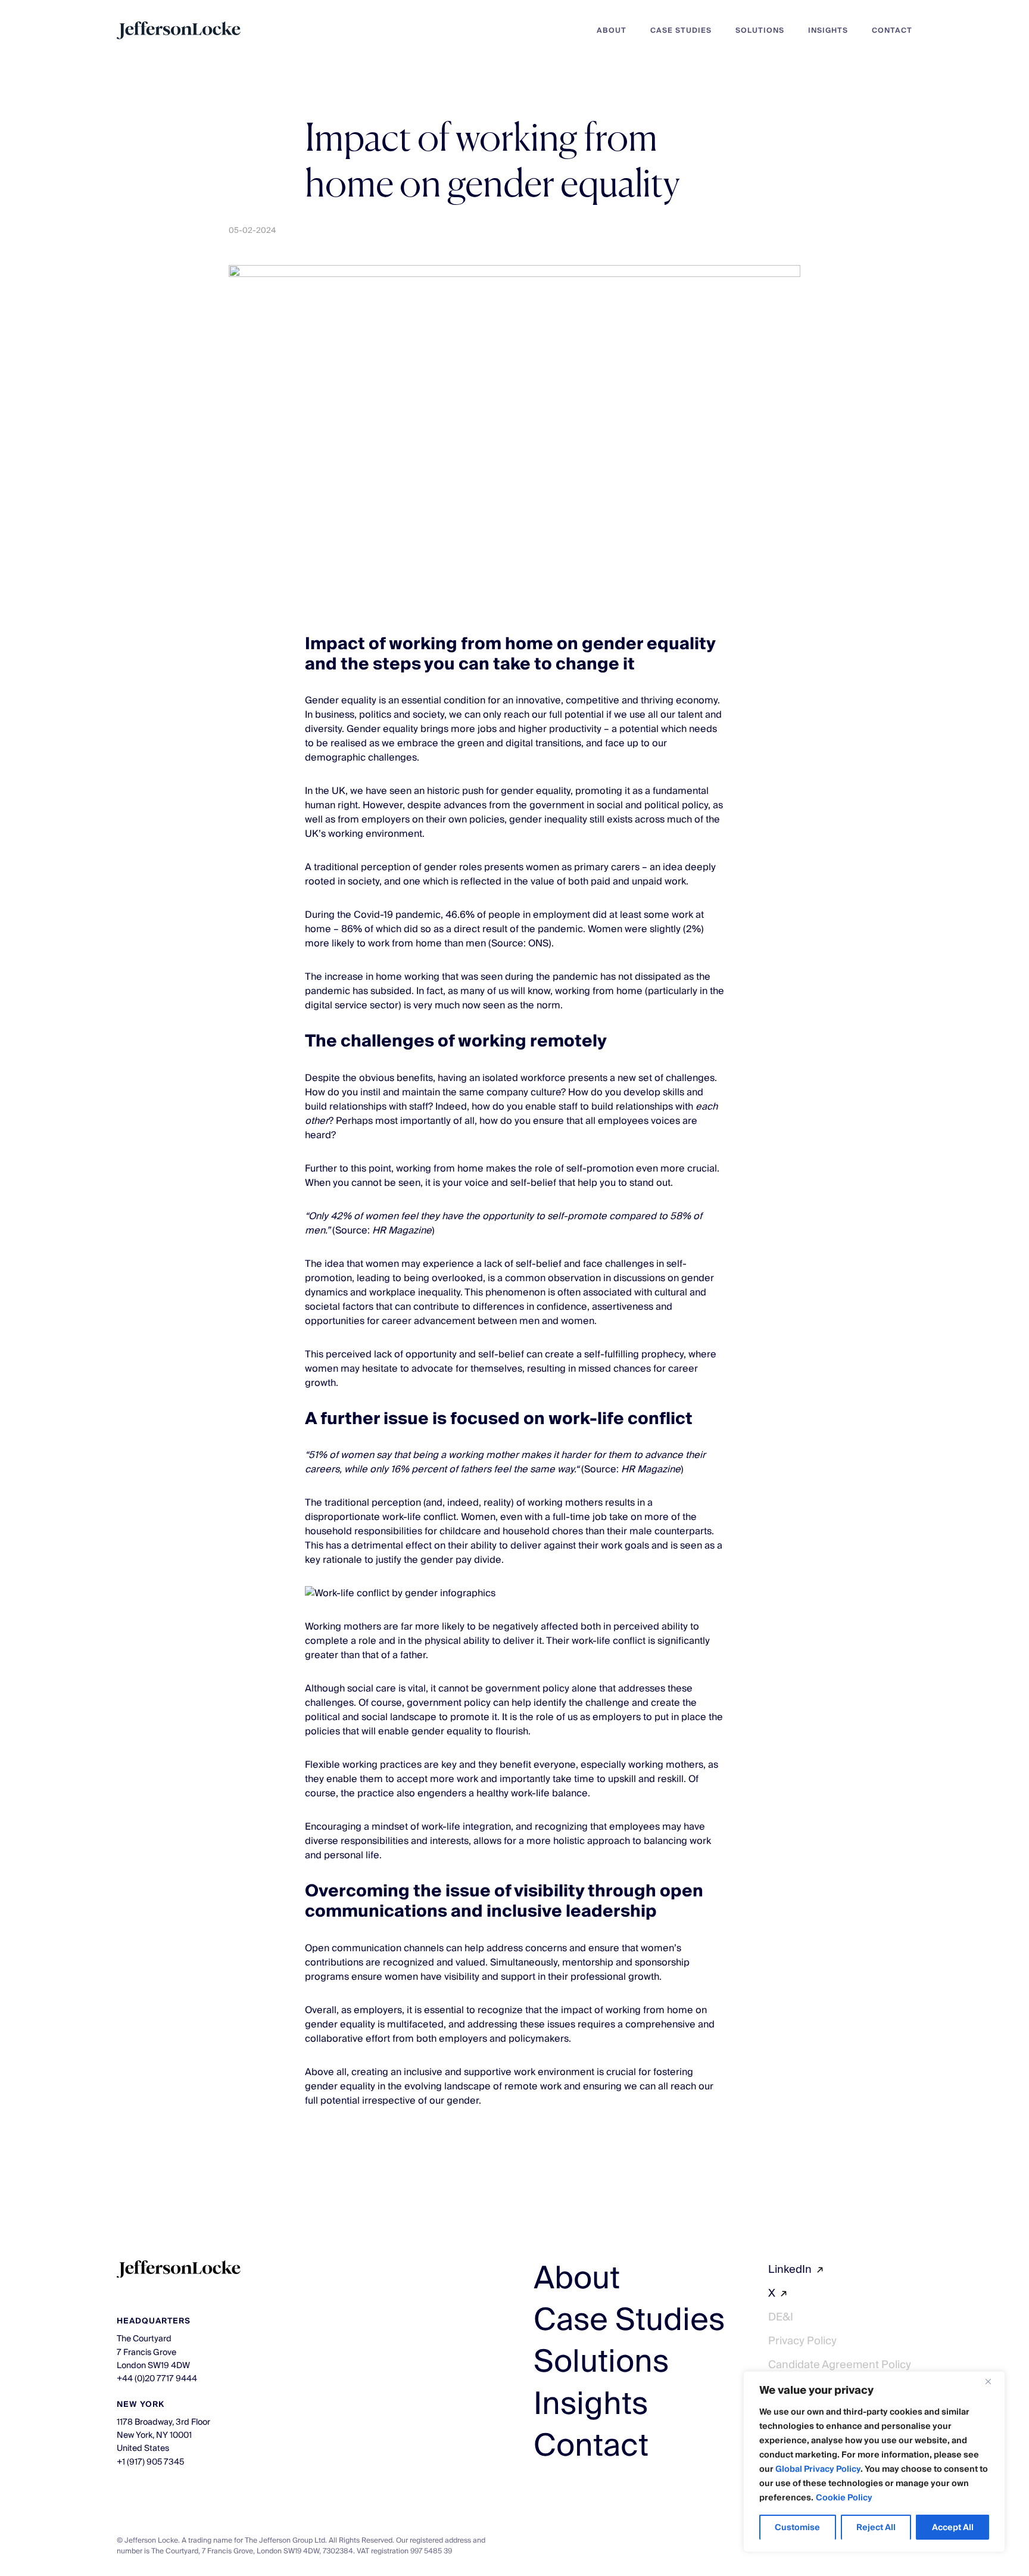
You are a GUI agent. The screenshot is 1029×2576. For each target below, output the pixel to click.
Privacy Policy (802, 2341)
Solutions (760, 31)
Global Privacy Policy (818, 2469)
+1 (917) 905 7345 (150, 2462)
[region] (874, 2462)
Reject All (876, 2528)
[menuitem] (600, 30)
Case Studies (681, 31)
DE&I (781, 2317)
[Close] (993, 2381)
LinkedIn (790, 2270)
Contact (892, 31)
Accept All (953, 2528)
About (612, 31)
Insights (828, 31)
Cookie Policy (844, 2498)
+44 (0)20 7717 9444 (157, 2379)
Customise (797, 2528)
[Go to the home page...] (179, 30)
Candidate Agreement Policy (840, 2365)
